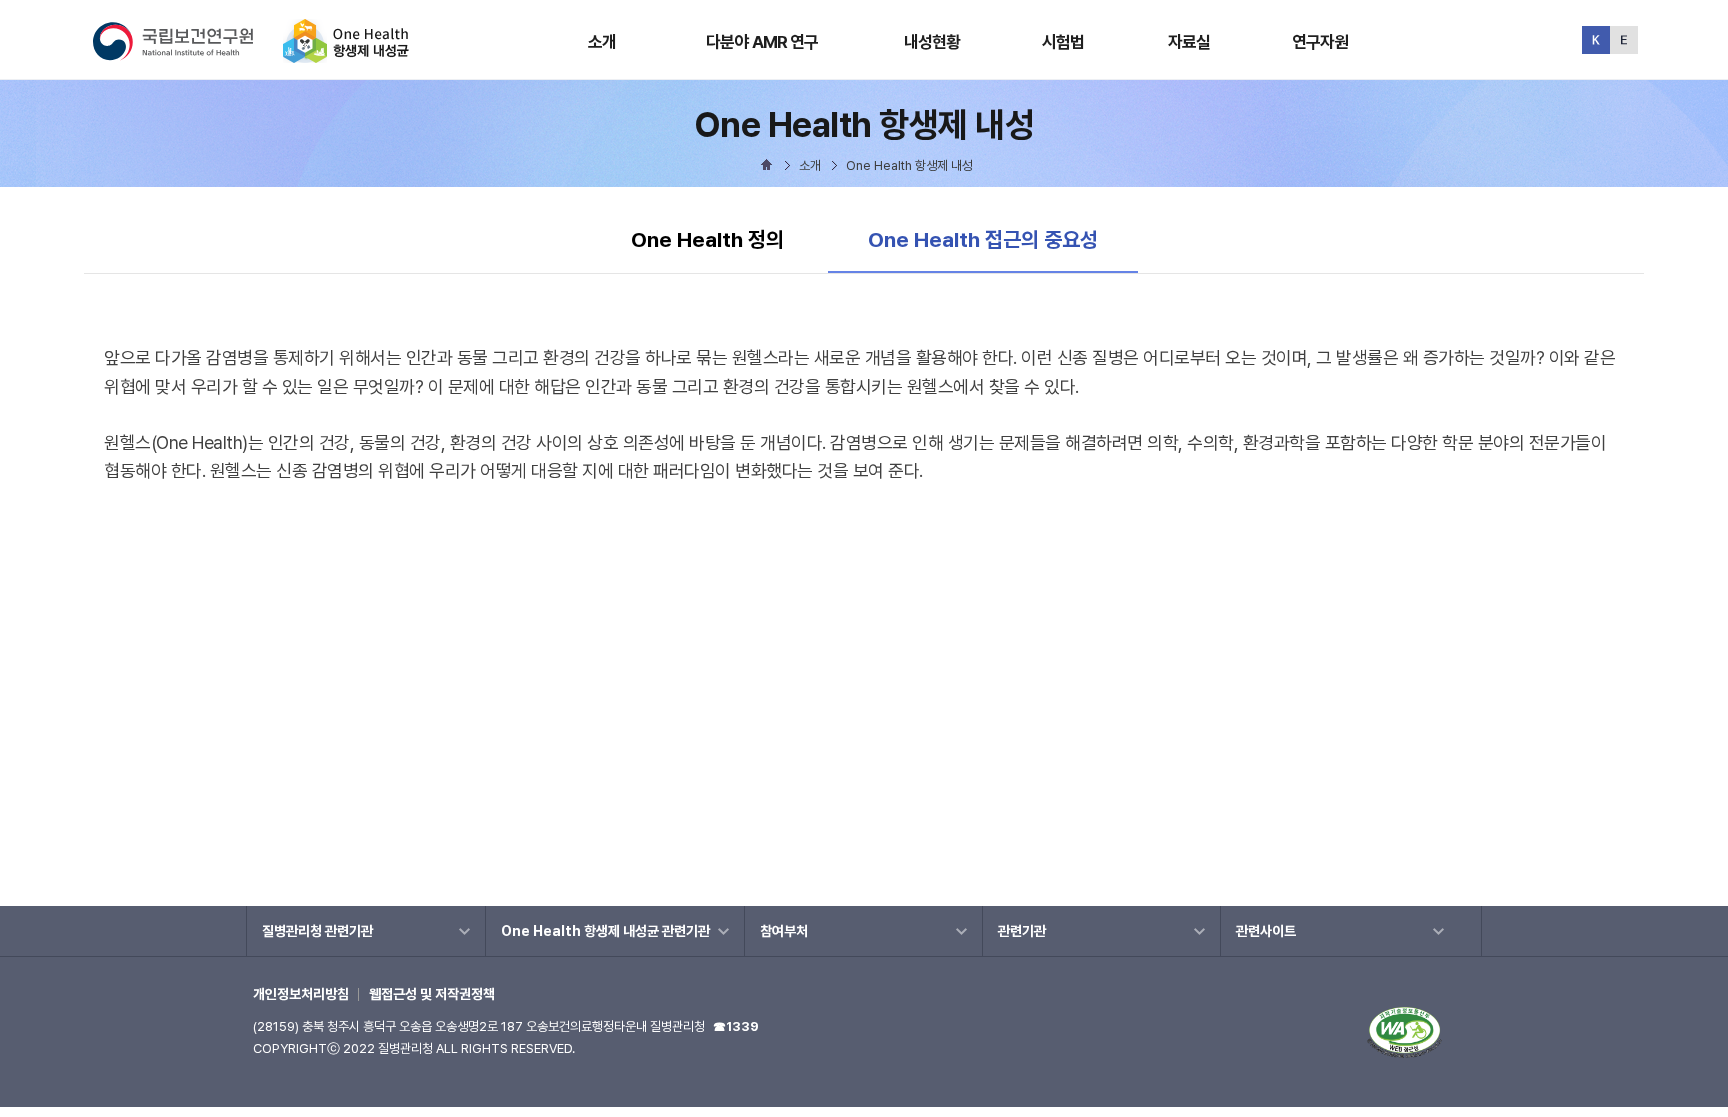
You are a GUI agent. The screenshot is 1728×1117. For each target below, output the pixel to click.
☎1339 (736, 1026)
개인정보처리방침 (301, 994)
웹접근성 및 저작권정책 (432, 994)
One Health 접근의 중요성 (982, 239)
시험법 (1063, 42)
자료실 (1189, 42)
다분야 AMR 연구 (762, 42)
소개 (602, 42)
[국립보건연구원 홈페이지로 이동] (186, 54)
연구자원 (1320, 42)
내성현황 (932, 42)
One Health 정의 (707, 239)
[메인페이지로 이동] (346, 54)
